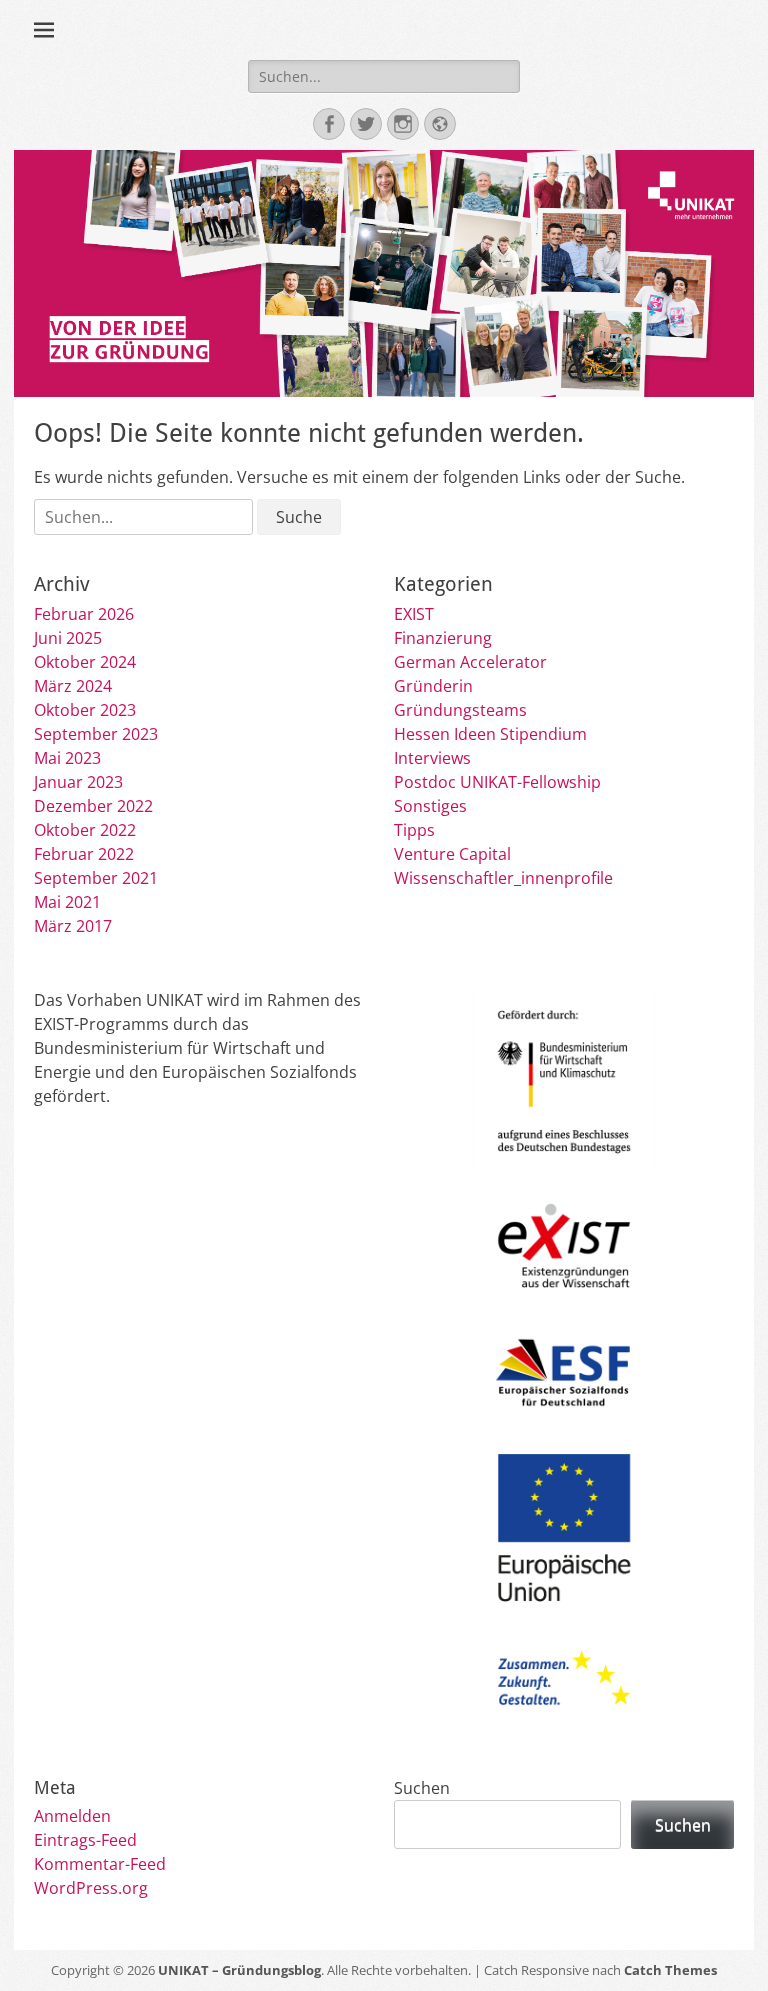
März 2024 (73, 686)
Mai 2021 (67, 902)
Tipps (414, 830)
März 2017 (73, 926)
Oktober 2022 (85, 830)
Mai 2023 (67, 758)
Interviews (432, 758)
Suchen (422, 1788)
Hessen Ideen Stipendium (490, 734)
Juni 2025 (68, 638)
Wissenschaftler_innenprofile (503, 878)
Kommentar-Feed (100, 1864)
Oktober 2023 (85, 710)
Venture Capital (452, 854)
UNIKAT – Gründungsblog (239, 1970)
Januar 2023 (78, 782)
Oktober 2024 (85, 662)
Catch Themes (670, 1970)
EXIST (414, 614)
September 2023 (96, 734)
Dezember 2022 (93, 806)
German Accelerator (470, 662)
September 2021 (96, 878)
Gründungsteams (460, 710)
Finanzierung (443, 638)
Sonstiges (430, 806)
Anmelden (72, 1816)
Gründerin (433, 686)
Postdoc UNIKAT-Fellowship (497, 782)
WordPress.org (91, 1888)
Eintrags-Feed (85, 1840)
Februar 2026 (84, 614)
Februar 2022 (84, 854)
